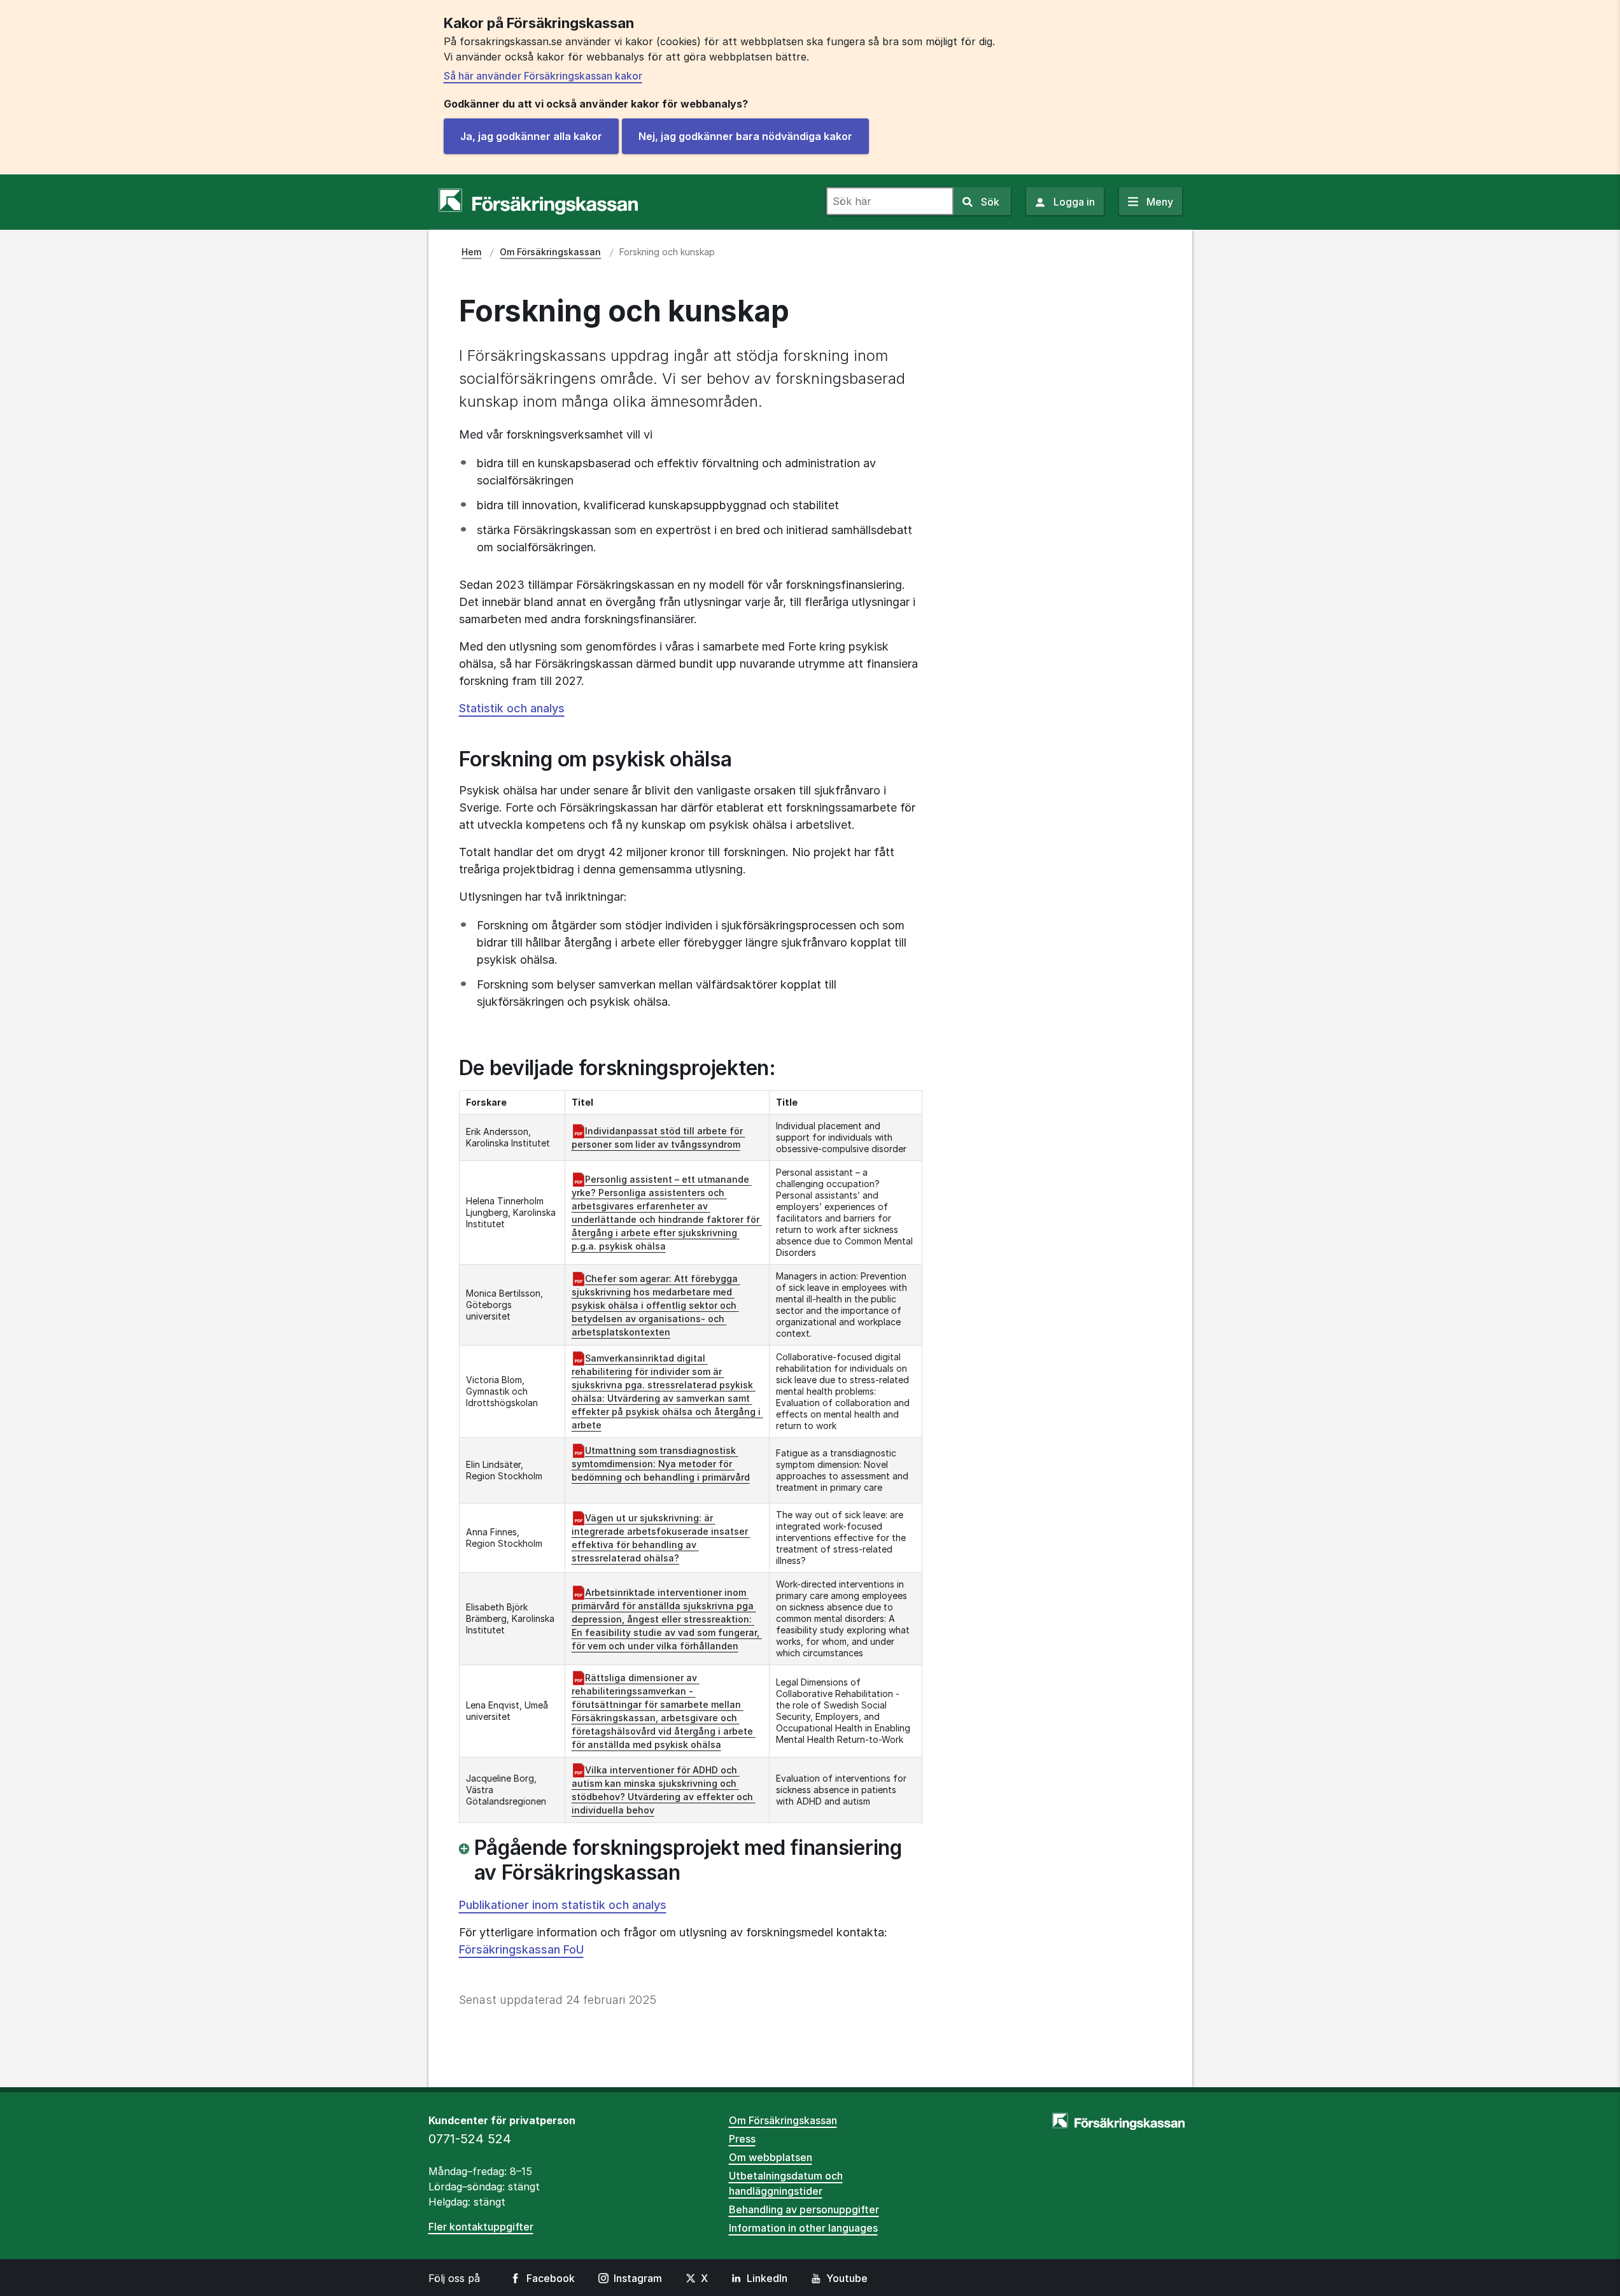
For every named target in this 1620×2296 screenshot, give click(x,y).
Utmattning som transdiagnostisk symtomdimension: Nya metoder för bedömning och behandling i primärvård (661, 1464)
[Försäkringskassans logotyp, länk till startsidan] (538, 202)
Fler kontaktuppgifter (481, 2227)
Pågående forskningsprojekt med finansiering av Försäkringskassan (688, 1860)
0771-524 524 (470, 2139)
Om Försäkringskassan (783, 2120)
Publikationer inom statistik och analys (563, 1905)
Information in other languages (803, 2228)
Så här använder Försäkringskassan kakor (543, 76)
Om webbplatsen (771, 2157)
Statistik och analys (512, 708)
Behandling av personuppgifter (804, 2209)
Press (742, 2139)
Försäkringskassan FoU (521, 1949)
